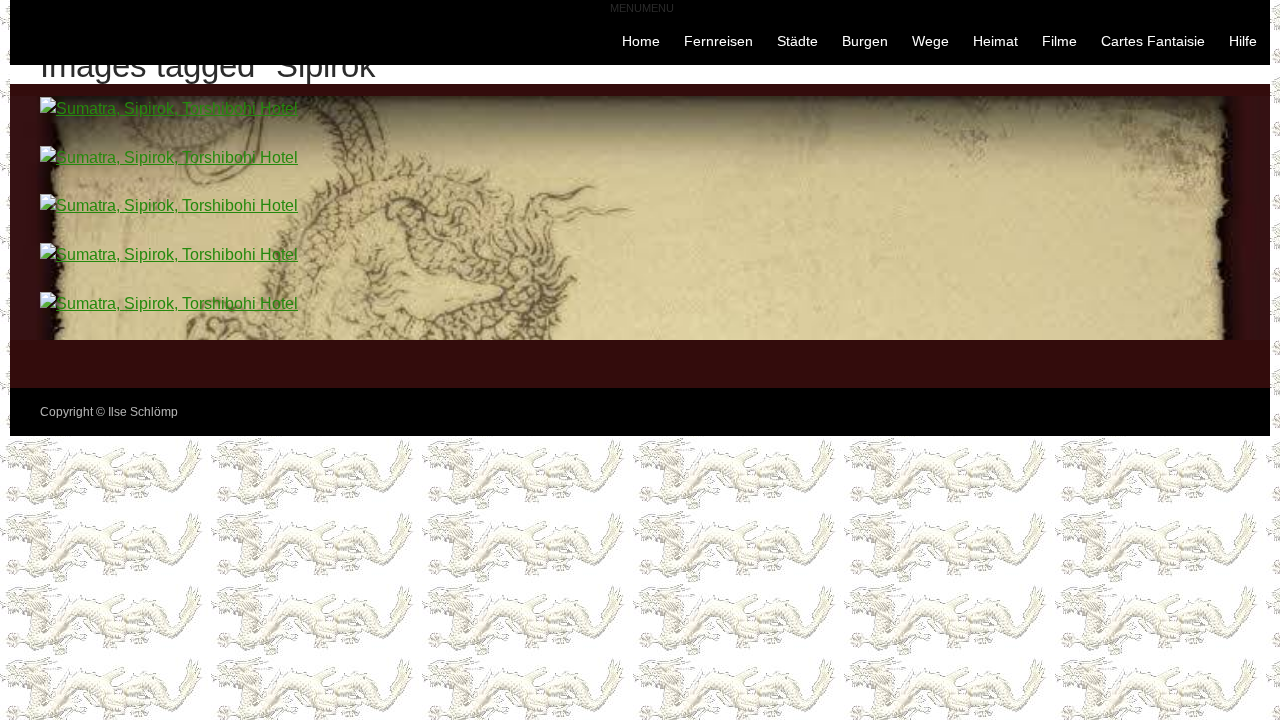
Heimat (995, 41)
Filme (1059, 41)
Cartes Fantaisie (1153, 41)
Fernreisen (718, 41)
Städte (797, 41)
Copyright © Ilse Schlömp (109, 412)
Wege (930, 41)
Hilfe (1243, 41)
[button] (642, 8)
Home (641, 41)
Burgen (865, 41)
